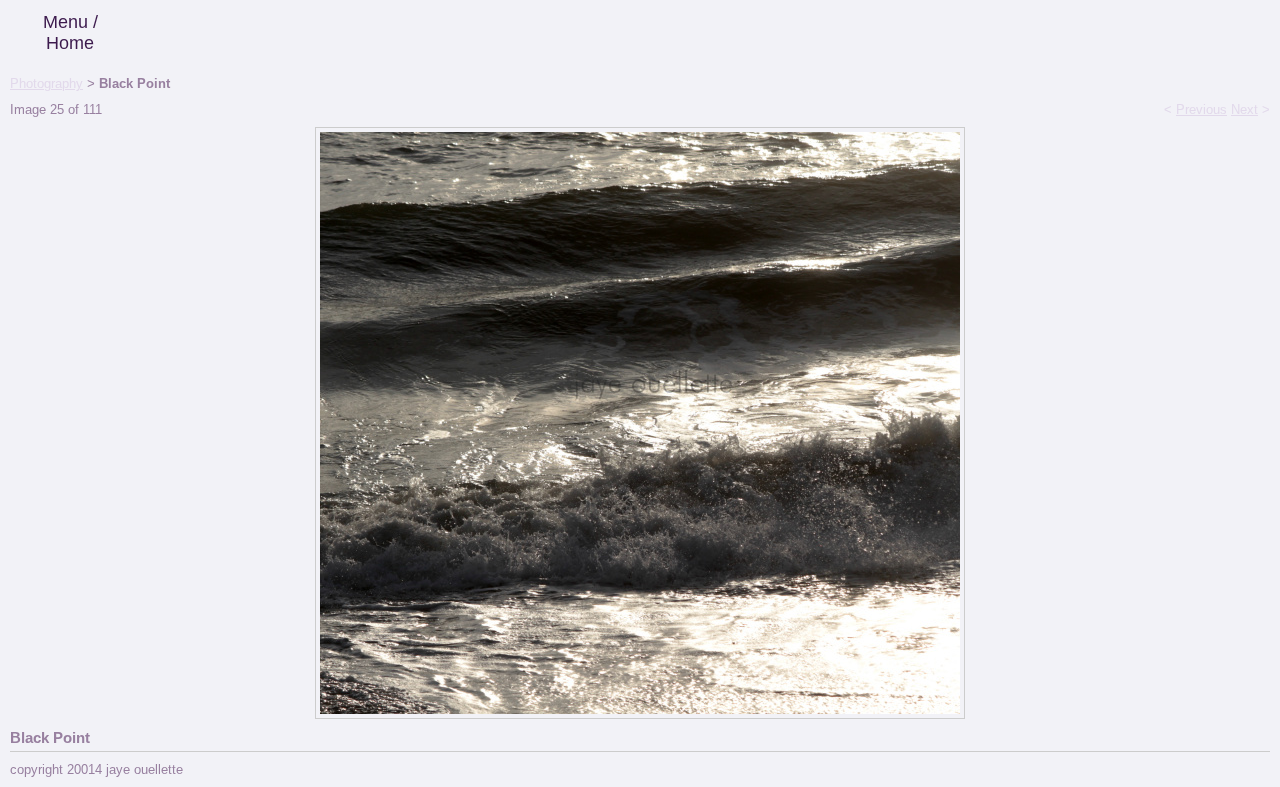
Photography (46, 83)
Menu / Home (70, 32)
